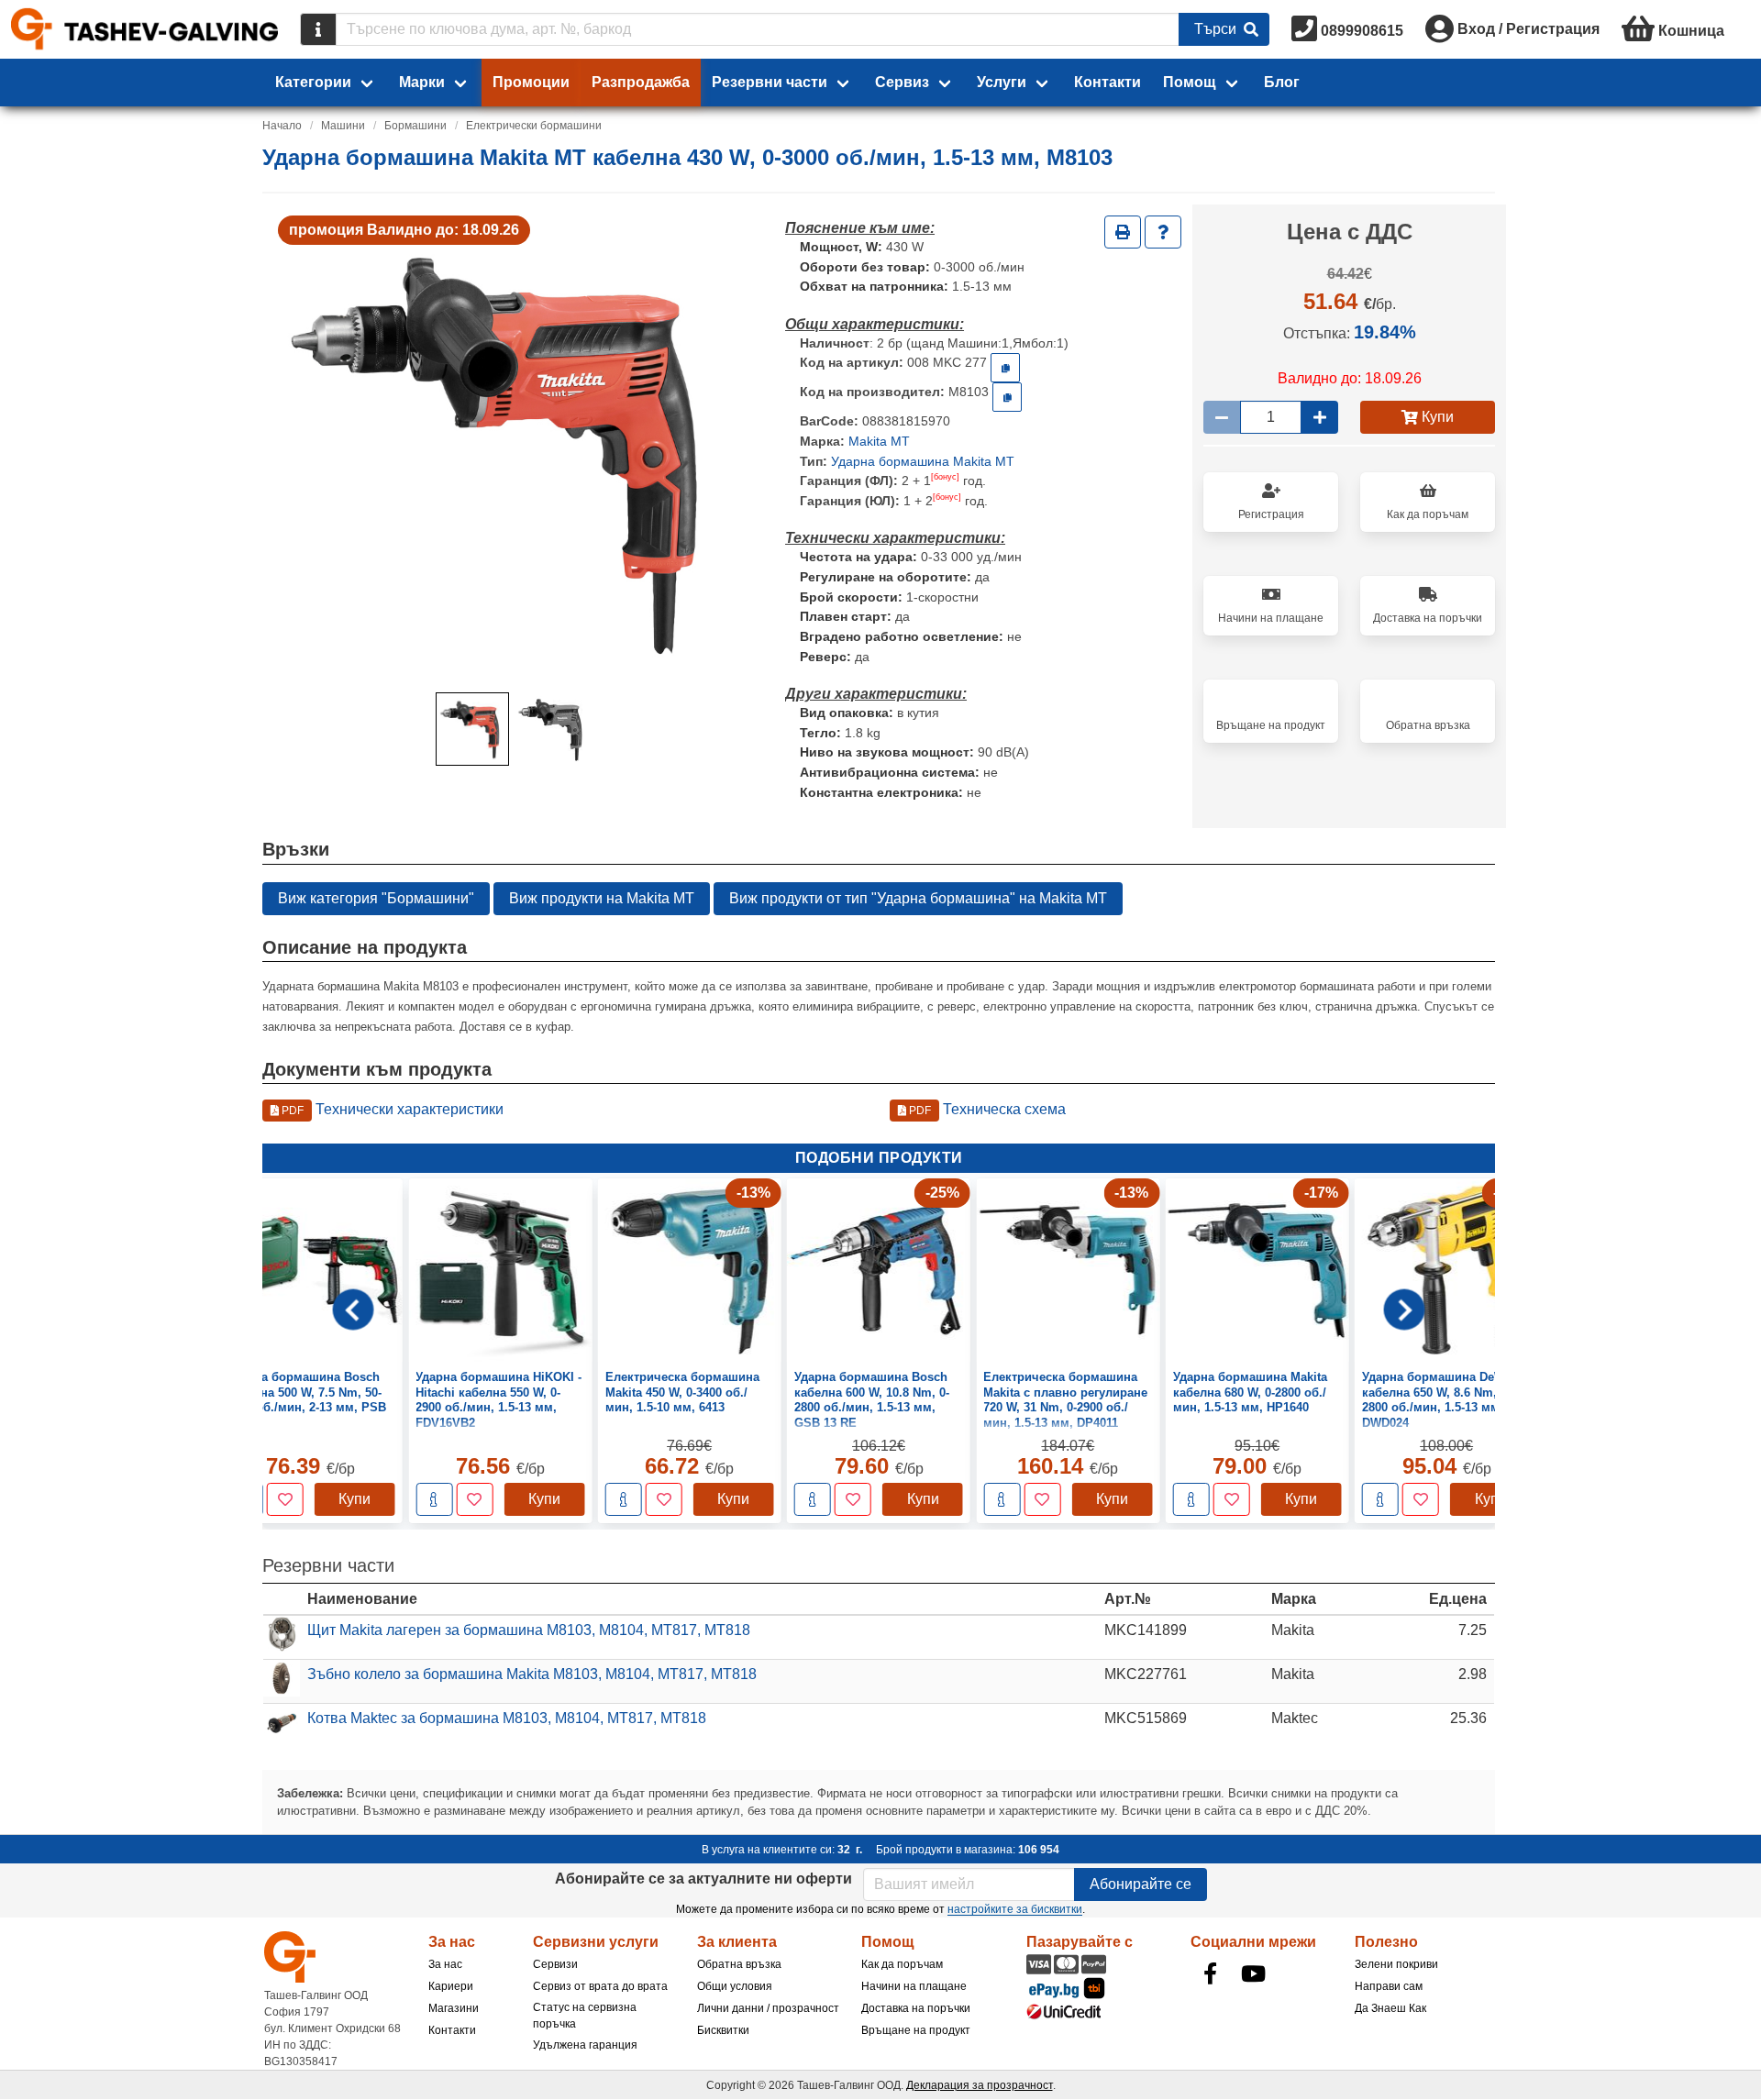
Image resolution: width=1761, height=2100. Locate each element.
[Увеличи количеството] (1320, 417)
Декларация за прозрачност (980, 2085)
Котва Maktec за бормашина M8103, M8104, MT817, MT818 (507, 1718)
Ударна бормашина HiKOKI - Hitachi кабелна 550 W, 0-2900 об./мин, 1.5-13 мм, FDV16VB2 (498, 1400)
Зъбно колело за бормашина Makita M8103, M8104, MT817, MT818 (532, 1674)
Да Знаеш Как (1390, 2008)
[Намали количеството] (1222, 417)
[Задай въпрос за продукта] (1163, 232)
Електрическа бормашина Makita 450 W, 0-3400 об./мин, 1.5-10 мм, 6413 (682, 1393)
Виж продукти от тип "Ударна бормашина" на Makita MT (918, 898)
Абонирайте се (1141, 1884)
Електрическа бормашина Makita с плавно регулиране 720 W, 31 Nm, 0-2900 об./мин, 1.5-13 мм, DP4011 (1065, 1400)
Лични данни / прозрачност (768, 2008)
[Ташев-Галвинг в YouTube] (1254, 1973)
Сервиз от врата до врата (600, 1986)
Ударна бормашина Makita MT (923, 461)
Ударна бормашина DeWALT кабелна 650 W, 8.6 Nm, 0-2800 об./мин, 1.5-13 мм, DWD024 (1444, 1400)
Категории (313, 82)
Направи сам (1389, 1986)
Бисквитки (723, 2030)
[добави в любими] (285, 1500)
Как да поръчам (902, 1964)
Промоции (531, 82)
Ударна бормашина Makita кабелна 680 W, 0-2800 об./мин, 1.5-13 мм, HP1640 (1250, 1393)
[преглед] (434, 1500)
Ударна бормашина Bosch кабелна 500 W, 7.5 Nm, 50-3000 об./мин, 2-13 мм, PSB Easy (306, 1400)
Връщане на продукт (916, 2030)
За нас (445, 1964)
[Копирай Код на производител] (1007, 397)
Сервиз (902, 82)
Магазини (454, 2008)
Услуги (1002, 82)
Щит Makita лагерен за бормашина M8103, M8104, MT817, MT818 (529, 1630)
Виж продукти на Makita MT (602, 898)
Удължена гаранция (585, 2045)
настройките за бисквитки (1015, 1909)
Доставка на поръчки (916, 2008)
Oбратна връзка (739, 1964)
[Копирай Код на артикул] (1005, 368)
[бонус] (945, 477)
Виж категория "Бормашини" (376, 898)
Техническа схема (986, 1109)
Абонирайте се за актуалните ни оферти (703, 1879)
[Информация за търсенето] (318, 29)
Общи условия (735, 1986)
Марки (422, 82)
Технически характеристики (391, 1109)
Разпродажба (641, 82)
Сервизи (555, 1964)
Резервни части (770, 82)
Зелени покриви (1396, 1964)
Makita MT (879, 441)
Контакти (1108, 82)
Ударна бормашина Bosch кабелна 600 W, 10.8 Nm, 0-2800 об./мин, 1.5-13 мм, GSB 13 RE (872, 1400)
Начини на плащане (914, 1986)
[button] (472, 729)
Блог (1282, 82)
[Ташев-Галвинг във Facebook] (1211, 1973)
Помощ (1190, 82)
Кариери (451, 1986)
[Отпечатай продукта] (1123, 232)
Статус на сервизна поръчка (585, 2016)
